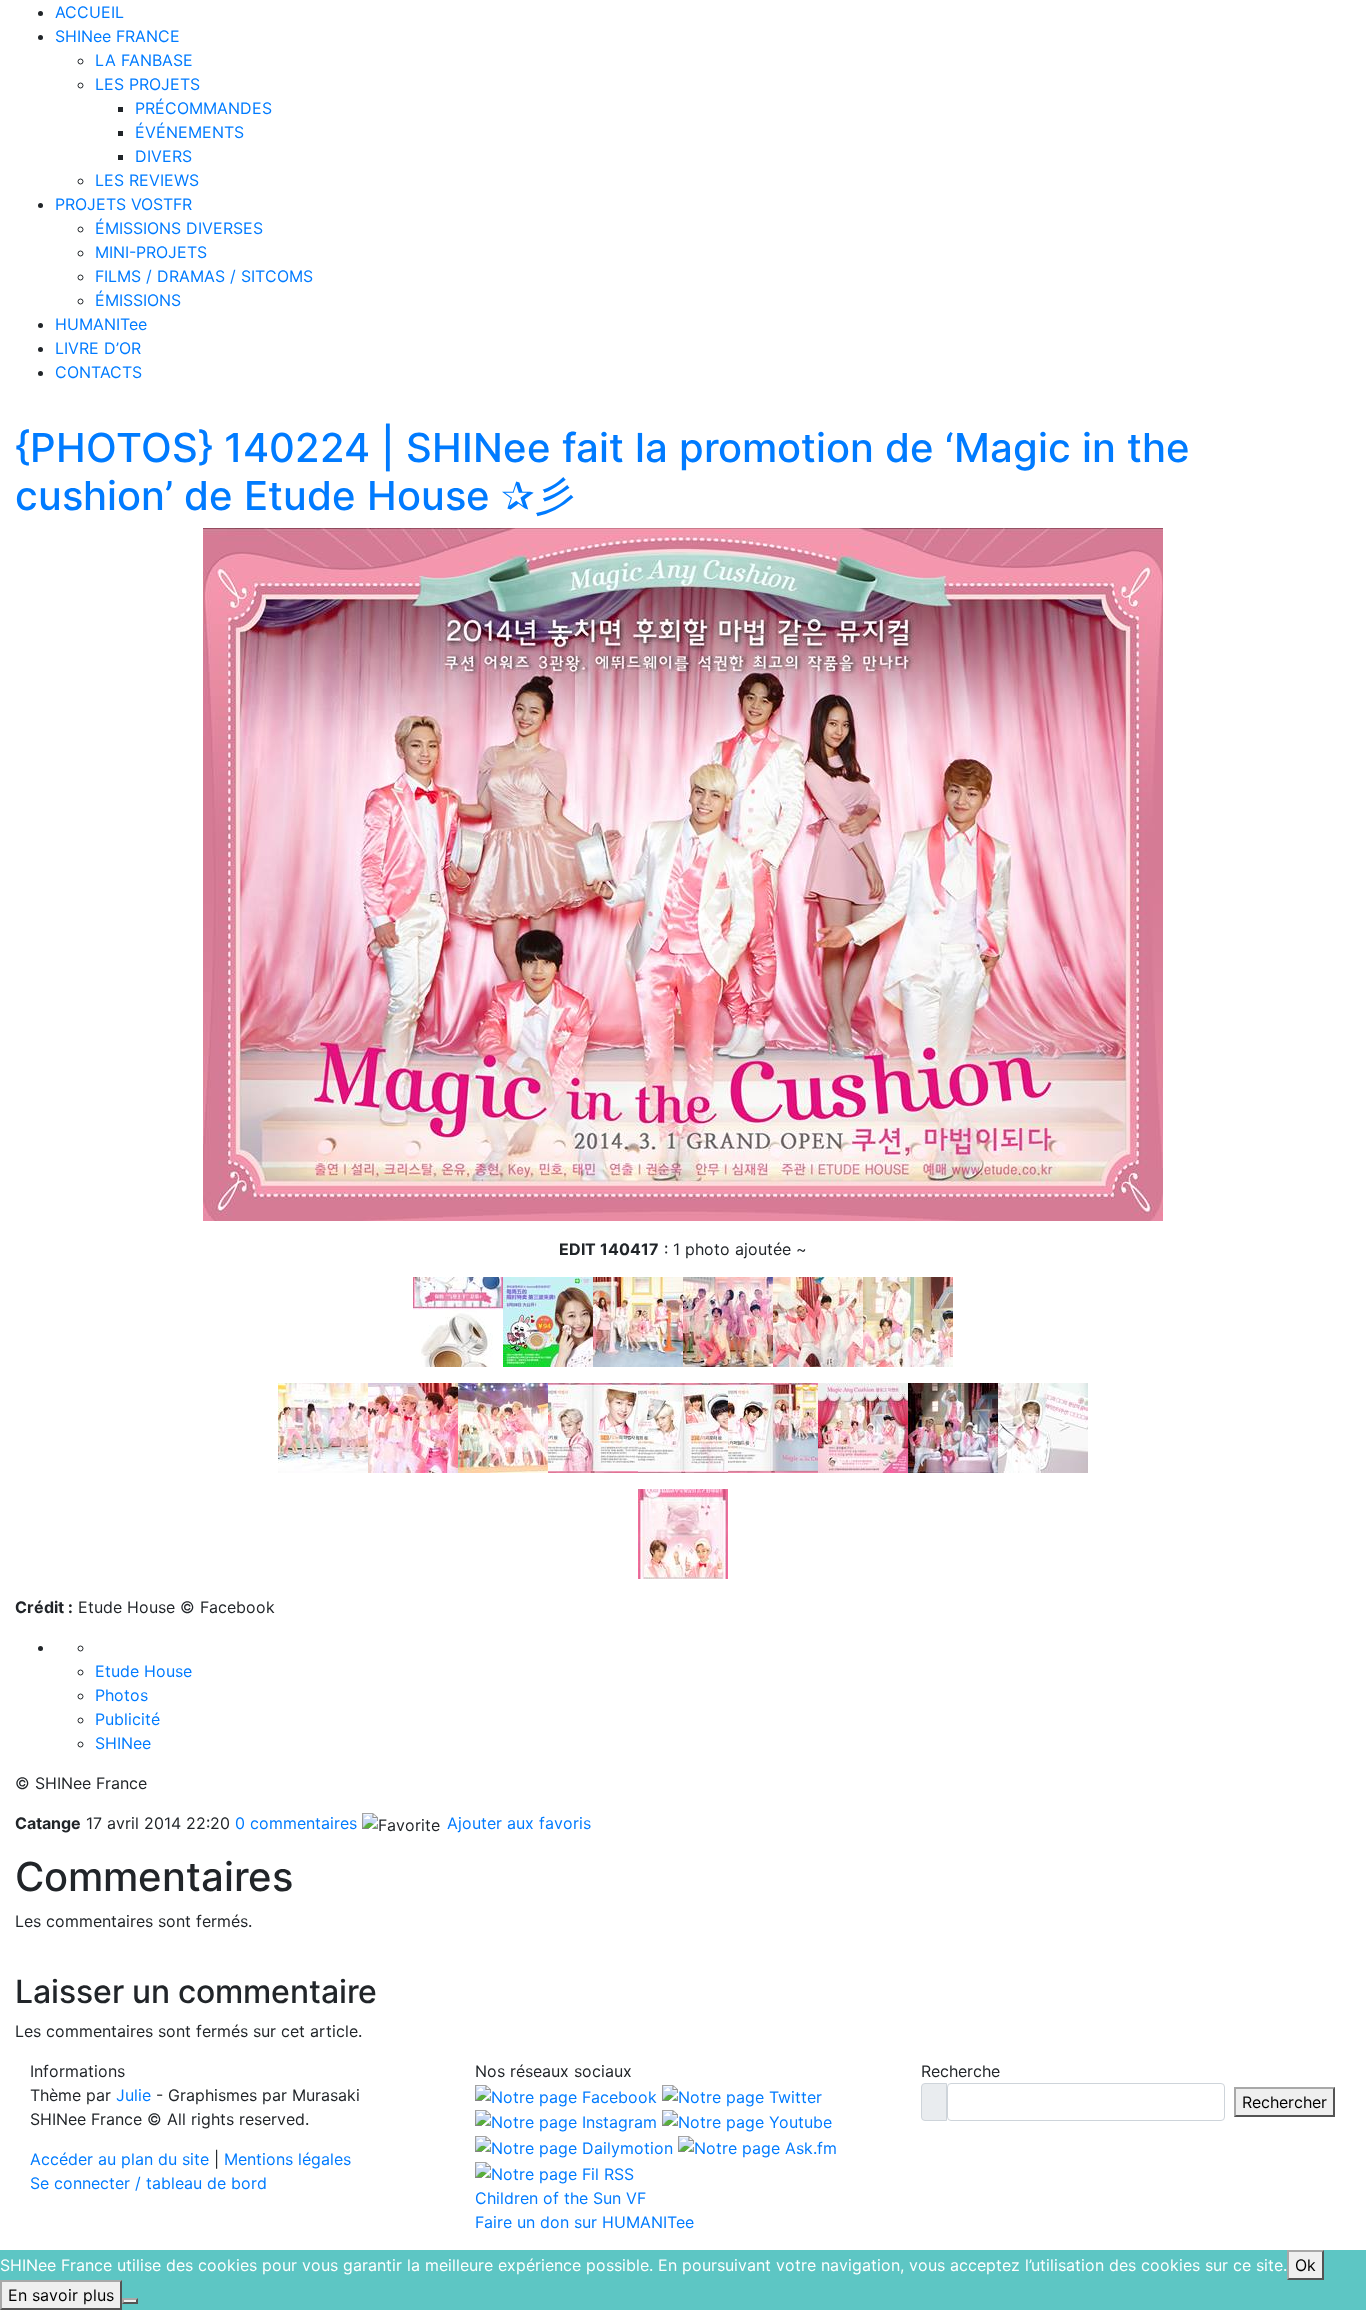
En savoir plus (61, 2295)
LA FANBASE (144, 60)
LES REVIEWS (147, 180)
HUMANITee (101, 324)
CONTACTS (98, 372)
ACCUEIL (89, 12)
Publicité (127, 1719)
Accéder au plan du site (119, 2159)
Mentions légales (287, 2159)
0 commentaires (296, 1823)
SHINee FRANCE (117, 36)
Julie (133, 2095)
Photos (121, 1695)
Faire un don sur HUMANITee (584, 2222)
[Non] (130, 2301)
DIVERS (163, 156)
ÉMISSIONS (138, 300)
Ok (1305, 2265)
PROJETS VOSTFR (123, 204)
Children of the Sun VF (560, 2198)
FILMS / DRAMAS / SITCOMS (204, 276)
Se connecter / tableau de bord (148, 2183)
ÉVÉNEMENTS (189, 132)
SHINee (123, 1743)
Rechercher (1284, 2102)
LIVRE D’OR (98, 348)
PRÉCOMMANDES (203, 108)
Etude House (143, 1671)
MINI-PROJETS (151, 252)
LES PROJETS (147, 84)
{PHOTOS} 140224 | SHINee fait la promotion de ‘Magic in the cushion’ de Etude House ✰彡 (602, 471)
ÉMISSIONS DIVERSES (179, 228)
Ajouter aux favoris (516, 1823)
